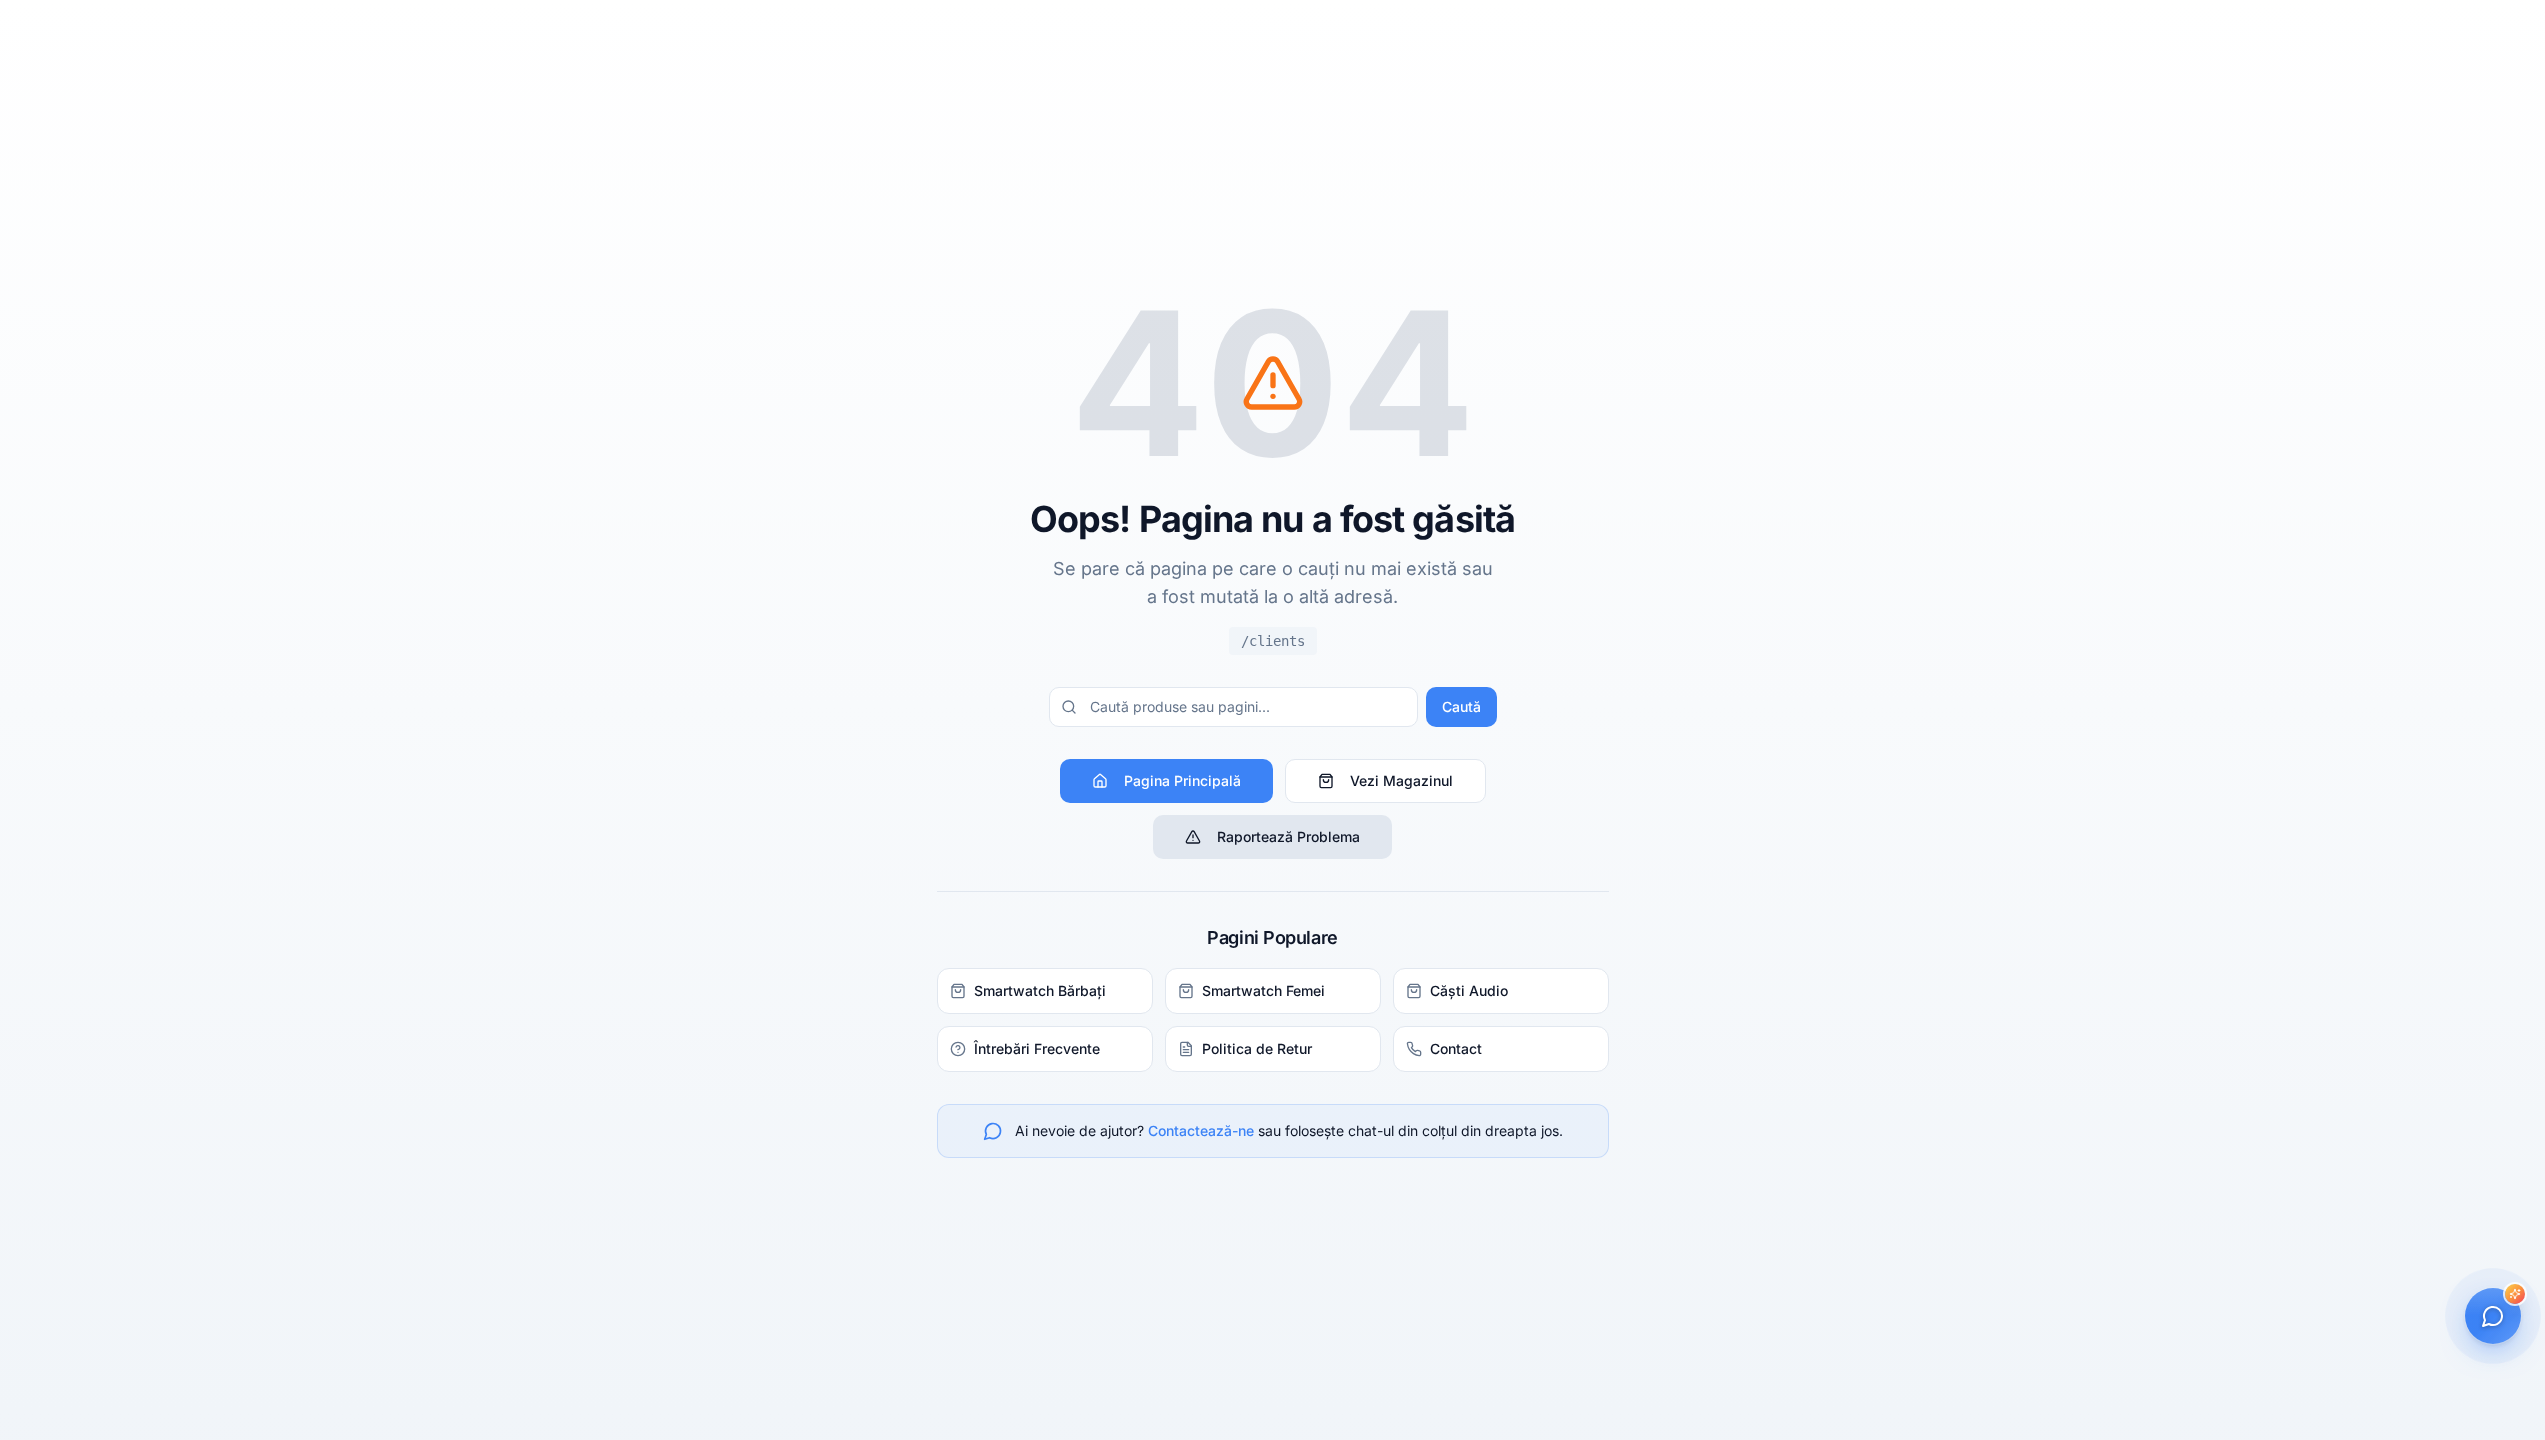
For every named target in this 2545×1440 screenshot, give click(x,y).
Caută (1461, 706)
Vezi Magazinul (1401, 780)
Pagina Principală (1182, 780)
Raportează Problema (1288, 836)
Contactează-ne (1201, 1130)
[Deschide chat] (2493, 1316)
